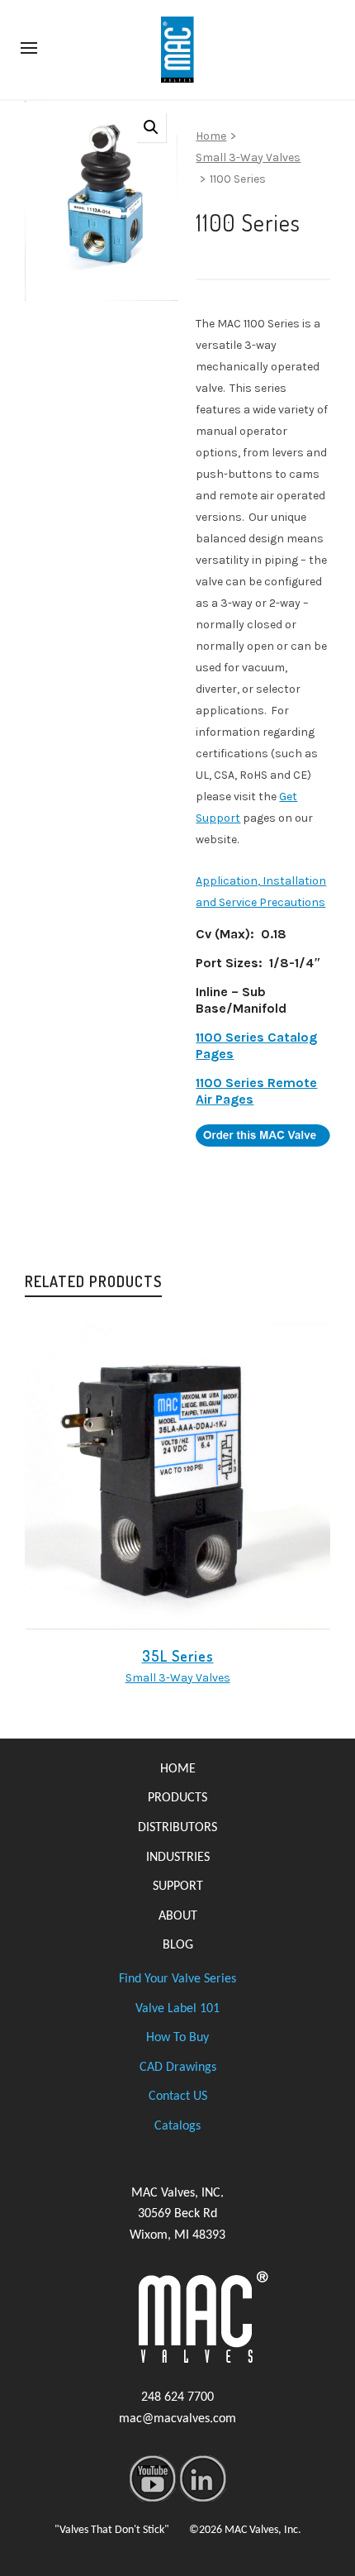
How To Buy (177, 2038)
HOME (178, 1769)
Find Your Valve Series (177, 1979)
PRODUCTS (177, 1798)
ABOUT (178, 1916)
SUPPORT (178, 1887)
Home (211, 136)
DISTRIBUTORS (177, 1828)
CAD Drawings (178, 2068)
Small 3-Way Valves (248, 157)
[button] (151, 127)
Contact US (178, 2097)
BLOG (178, 1945)
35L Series (178, 1656)
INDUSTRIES (178, 1858)
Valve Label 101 (177, 2009)
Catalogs (177, 2126)
